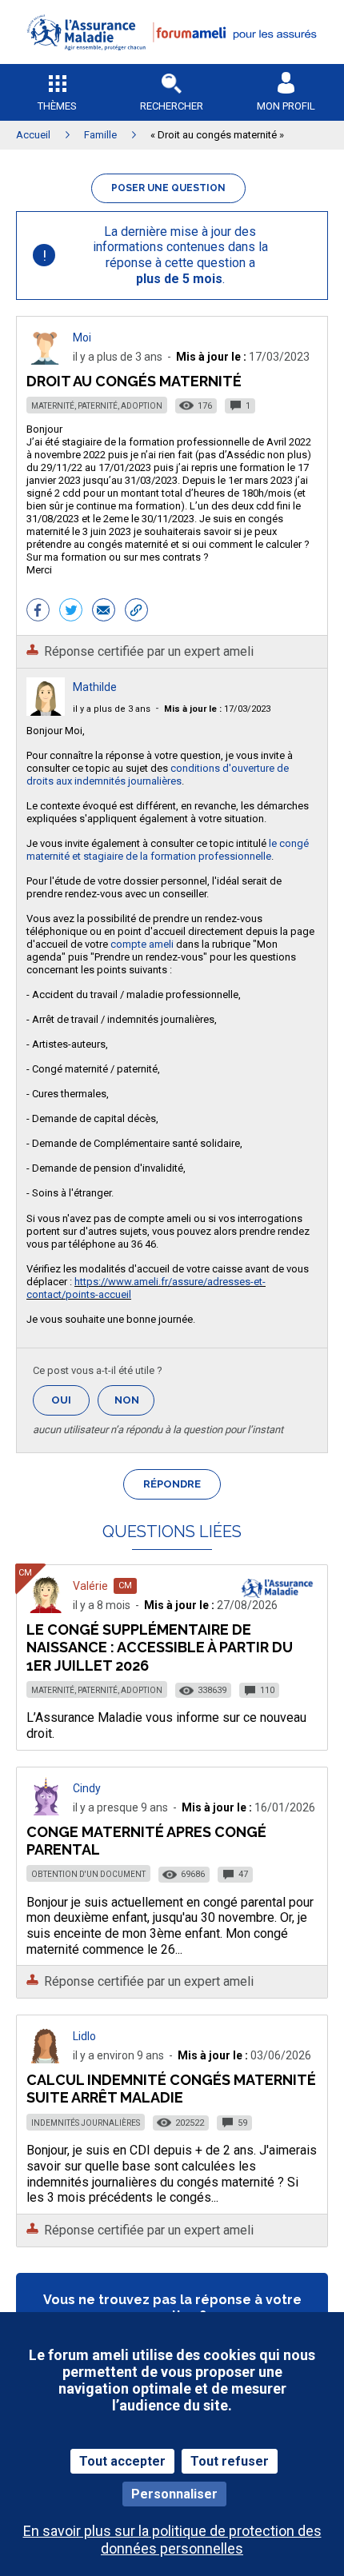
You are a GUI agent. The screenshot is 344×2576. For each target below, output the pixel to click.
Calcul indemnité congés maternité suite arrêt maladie (171, 2089)
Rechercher (172, 106)
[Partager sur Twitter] (71, 612)
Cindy (87, 1788)
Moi (82, 337)
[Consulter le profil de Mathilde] (46, 711)
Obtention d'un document (88, 1874)
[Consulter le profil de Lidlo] (46, 2059)
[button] (172, 60)
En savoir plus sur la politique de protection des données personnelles (172, 2539)
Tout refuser (230, 2461)
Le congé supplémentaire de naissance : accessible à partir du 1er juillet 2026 (160, 1647)
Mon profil (286, 106)
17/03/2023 (217, 709)
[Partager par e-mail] (104, 612)
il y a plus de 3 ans (112, 709)
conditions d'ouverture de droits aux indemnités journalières (158, 775)
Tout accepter (122, 2461)
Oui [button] (70, 1400)
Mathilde (95, 687)
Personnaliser (174, 2494)
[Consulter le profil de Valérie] (46, 1609)
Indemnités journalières (86, 2123)
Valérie (90, 1586)
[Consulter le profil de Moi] (46, 360)
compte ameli (142, 944)
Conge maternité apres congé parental (146, 1841)
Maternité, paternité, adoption (97, 406)
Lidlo (84, 2036)
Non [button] (134, 1405)
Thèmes (57, 106)
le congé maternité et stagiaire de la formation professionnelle (168, 850)
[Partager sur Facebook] (38, 612)
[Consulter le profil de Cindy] (46, 1811)
